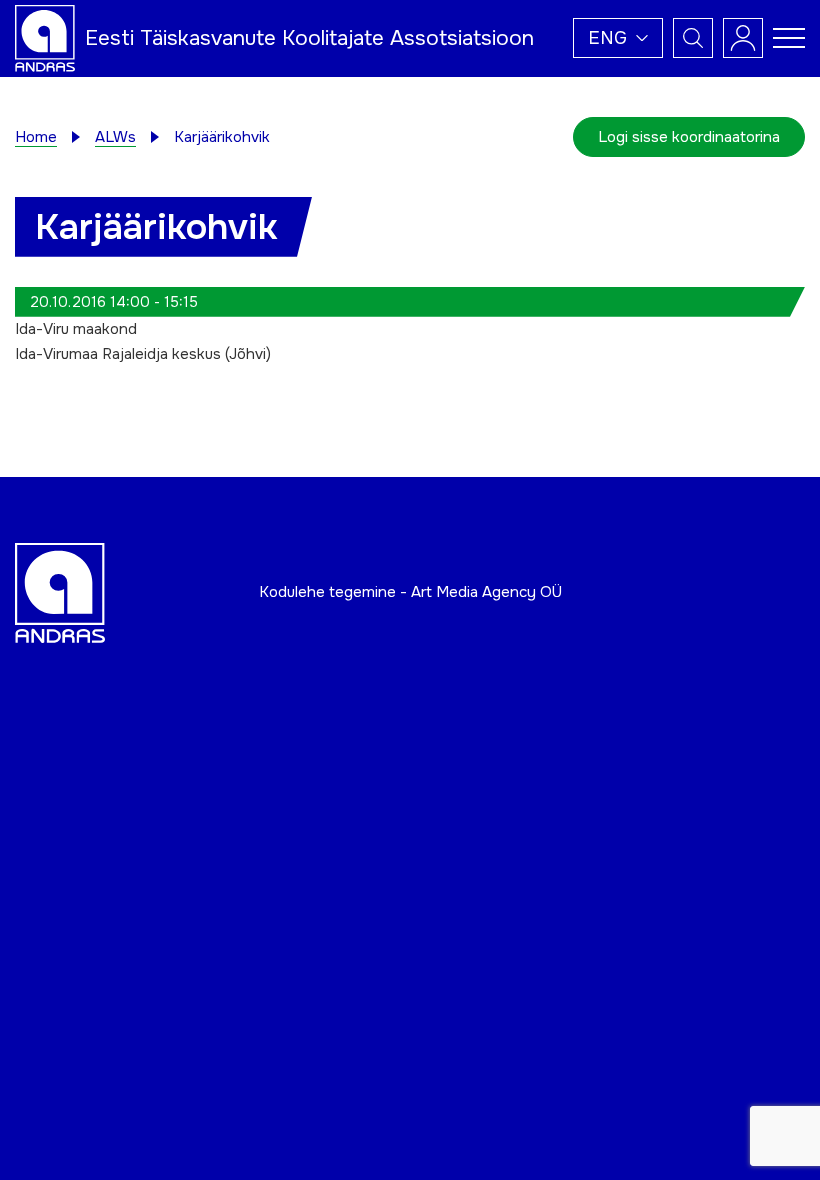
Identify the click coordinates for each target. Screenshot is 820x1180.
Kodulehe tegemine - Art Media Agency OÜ (410, 592)
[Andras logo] (45, 37)
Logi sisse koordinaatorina (689, 137)
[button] (618, 38)
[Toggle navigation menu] (789, 38)
